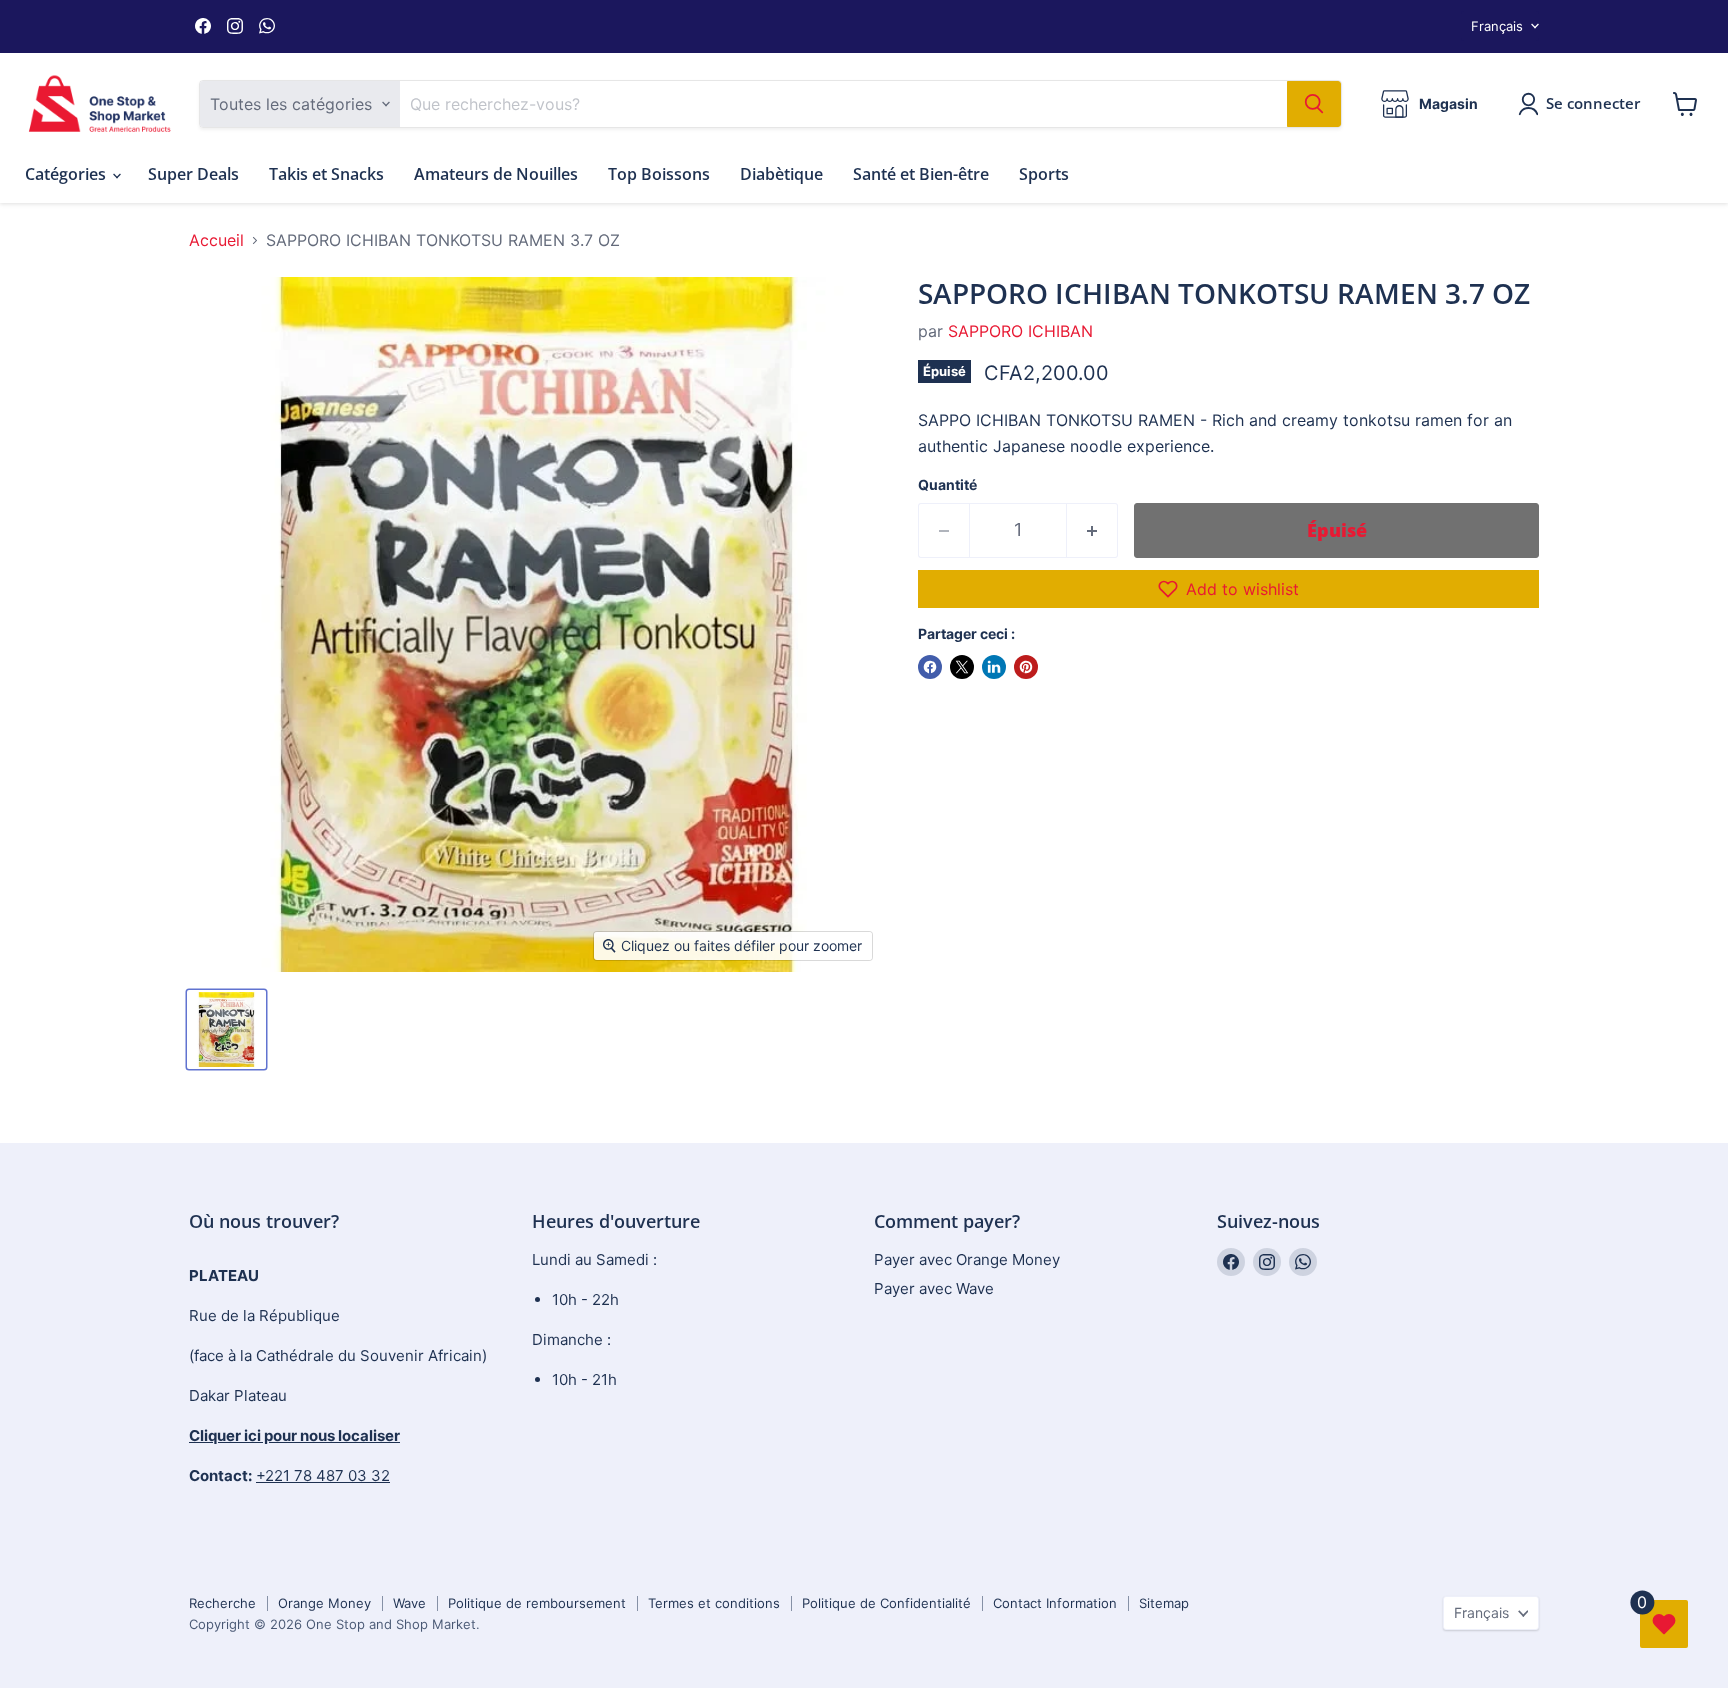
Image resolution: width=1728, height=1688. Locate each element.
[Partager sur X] (962, 667)
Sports (1044, 174)
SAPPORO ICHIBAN (1020, 331)
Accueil (216, 240)
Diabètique (781, 174)
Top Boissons (659, 174)
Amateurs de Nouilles (496, 174)
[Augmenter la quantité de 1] (1092, 530)
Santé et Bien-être (921, 174)
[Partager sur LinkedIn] (994, 667)
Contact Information (1055, 1603)
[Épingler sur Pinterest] (1026, 667)
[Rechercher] (1314, 104)
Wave (409, 1603)
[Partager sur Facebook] (930, 667)
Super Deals (193, 174)
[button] (1228, 589)
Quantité (947, 485)
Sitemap (1164, 1603)
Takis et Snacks (326, 174)
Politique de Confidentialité (886, 1603)
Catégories (67, 174)
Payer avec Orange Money (967, 1259)
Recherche (222, 1603)
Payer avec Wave (934, 1288)
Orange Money (324, 1603)
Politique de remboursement (537, 1603)
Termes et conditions (714, 1603)
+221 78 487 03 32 (323, 1475)
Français (1497, 26)
